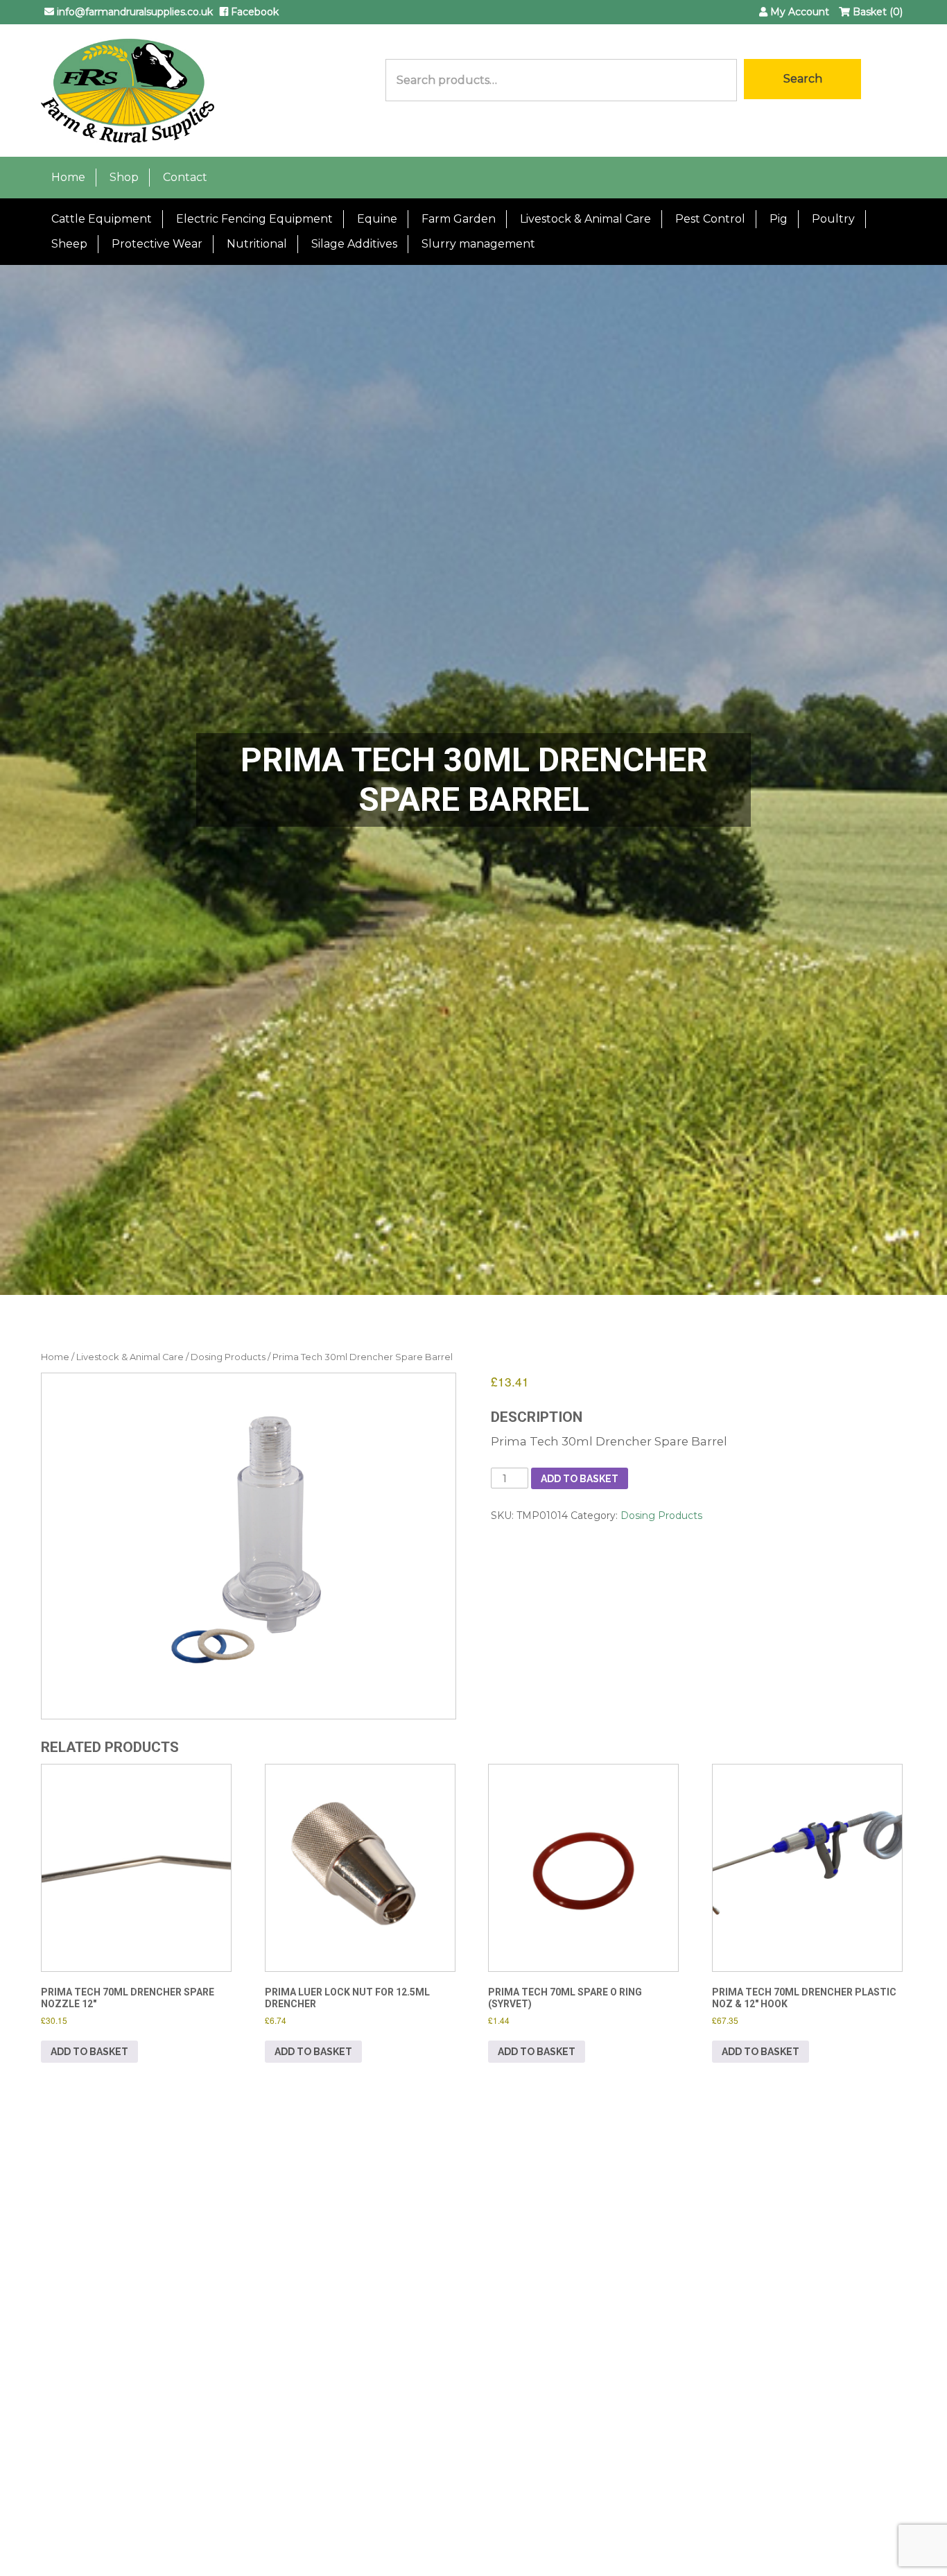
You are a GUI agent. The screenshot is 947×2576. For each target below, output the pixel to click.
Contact (185, 177)
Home (68, 177)
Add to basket (580, 1479)
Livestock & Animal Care (585, 219)
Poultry (833, 219)
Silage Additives (354, 244)
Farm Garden (459, 219)
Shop (124, 177)
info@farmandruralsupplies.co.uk (133, 12)
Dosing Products (228, 1357)
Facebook (253, 12)
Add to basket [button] (89, 2052)
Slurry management (478, 244)
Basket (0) (876, 12)
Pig (779, 219)
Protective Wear (157, 244)
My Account (798, 12)
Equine (377, 219)
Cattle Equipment (102, 219)
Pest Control (710, 219)
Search (803, 79)
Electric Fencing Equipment (254, 219)
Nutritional (257, 244)
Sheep (69, 244)
